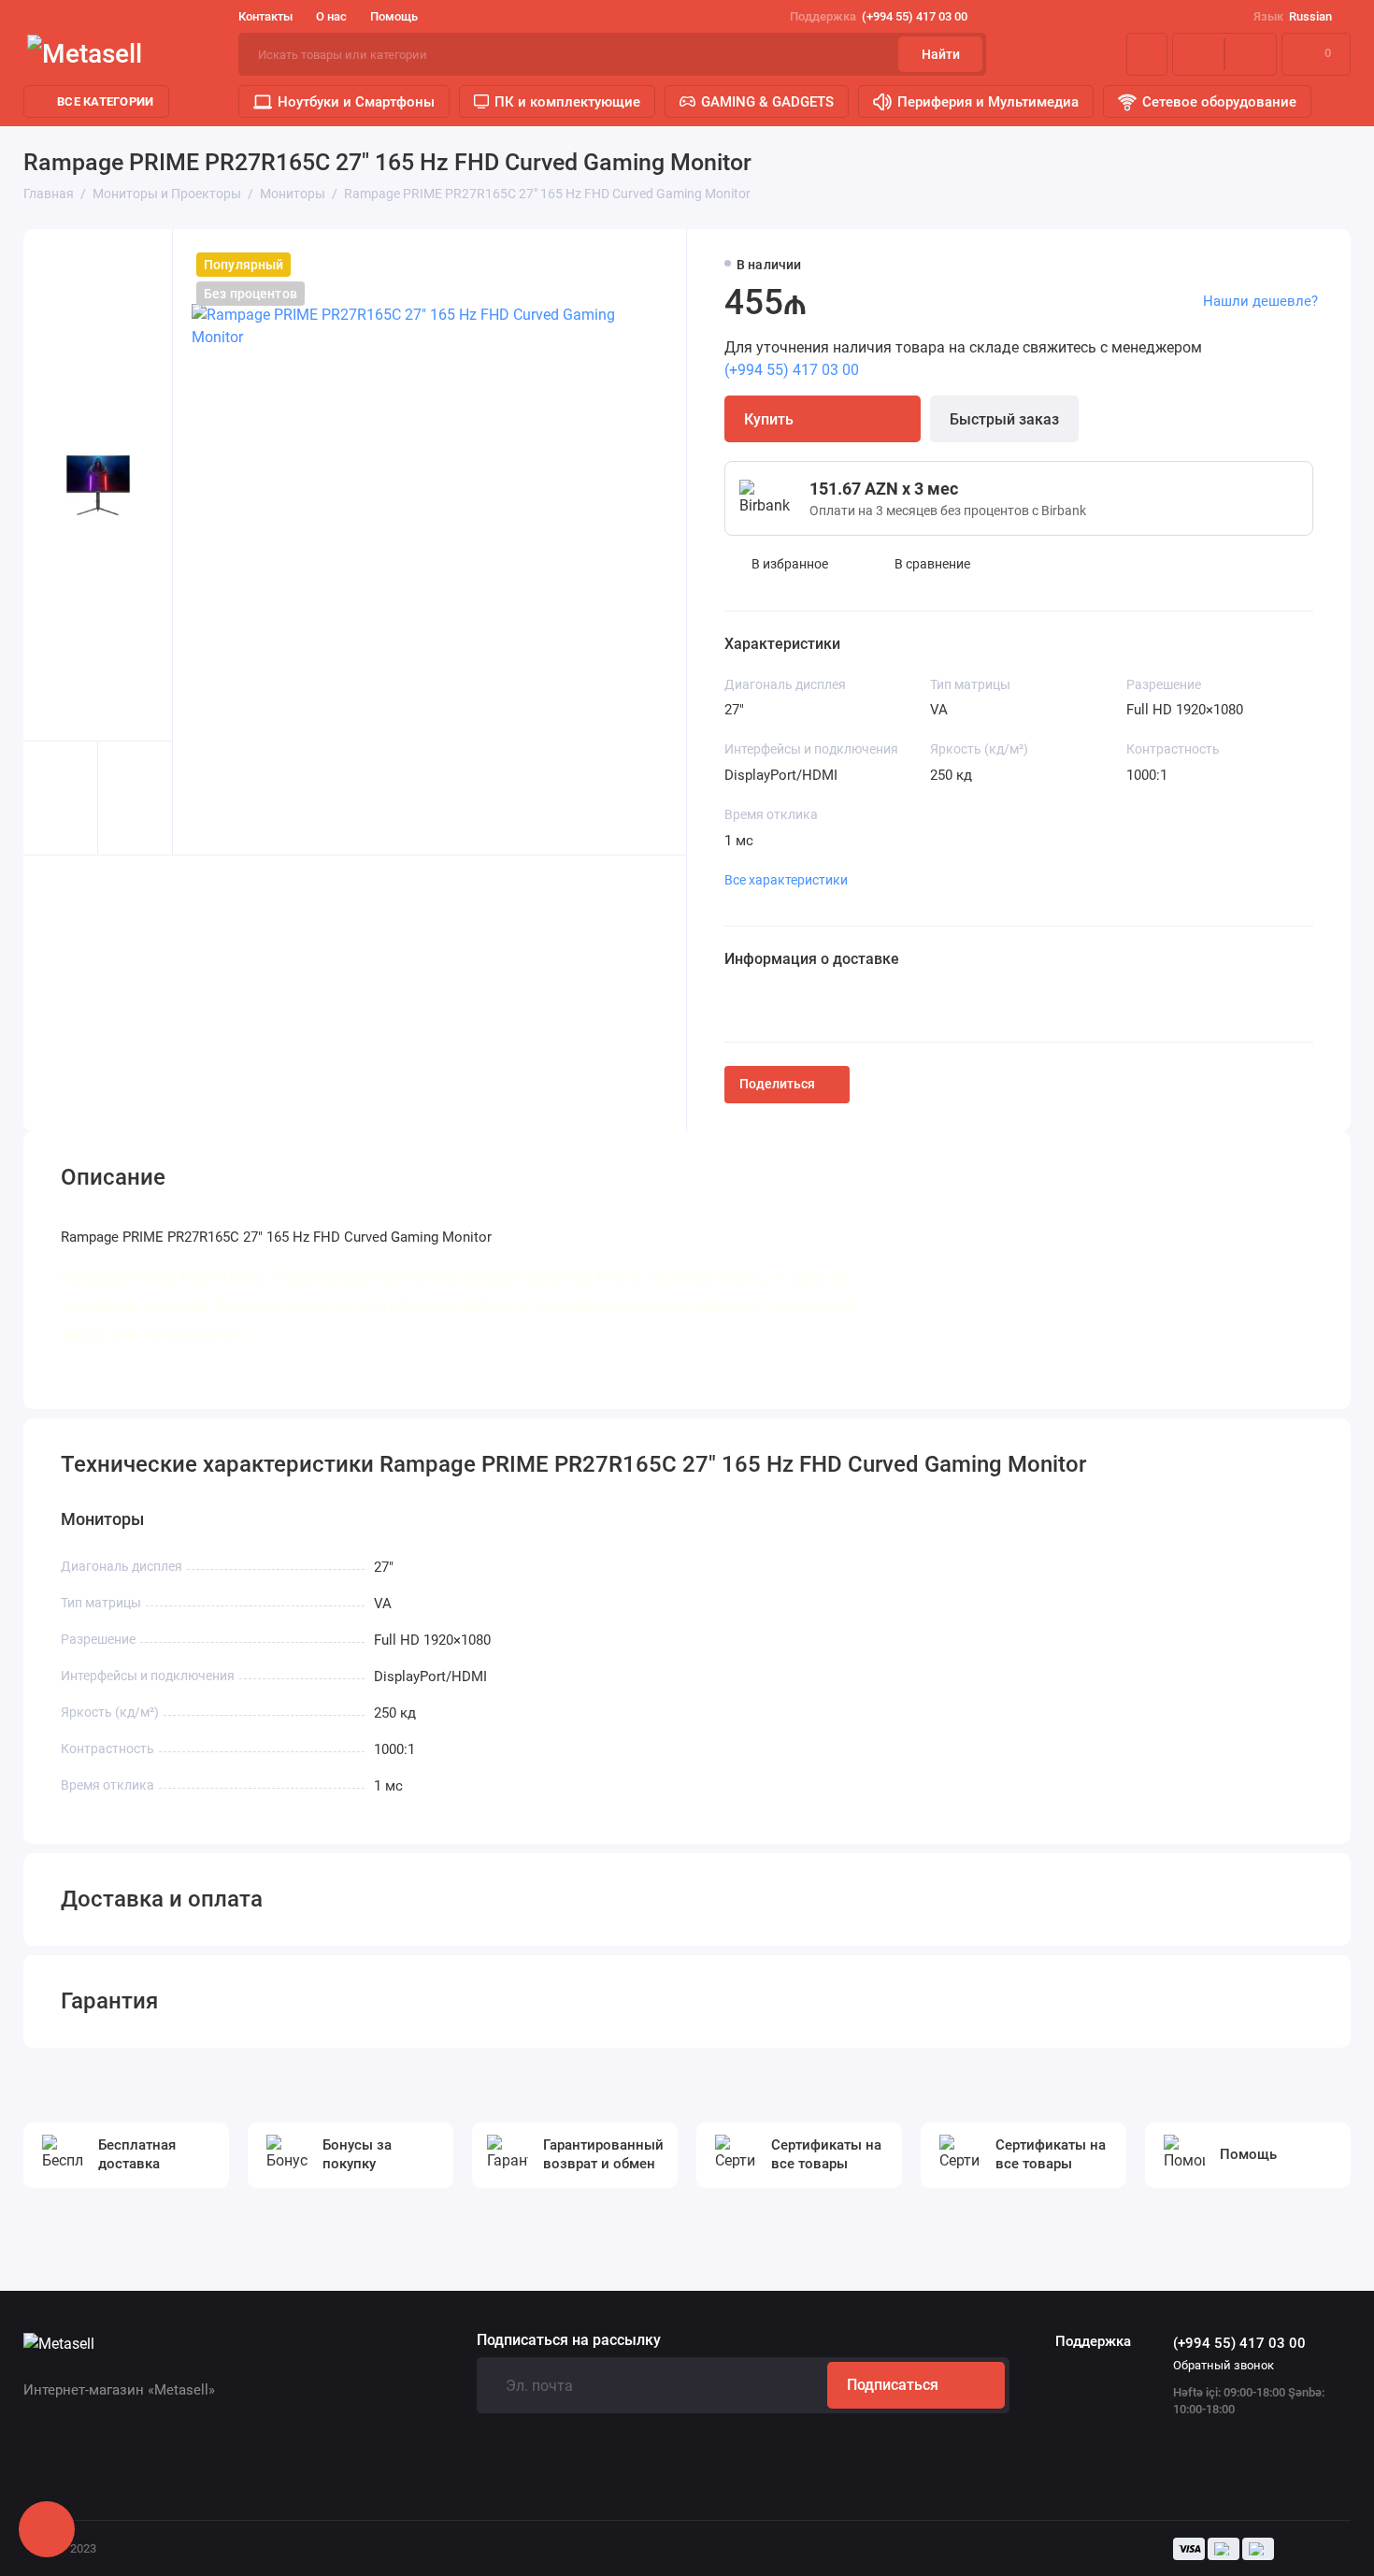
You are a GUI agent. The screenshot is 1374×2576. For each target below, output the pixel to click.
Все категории (105, 101)
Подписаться (893, 2385)
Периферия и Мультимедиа (988, 102)
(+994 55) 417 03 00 (879, 16)
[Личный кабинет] (1147, 54)
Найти (941, 54)
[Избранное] (1251, 54)
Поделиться (777, 1084)
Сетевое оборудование (1219, 102)
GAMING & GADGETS (767, 102)
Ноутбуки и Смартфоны (356, 102)
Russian (1293, 16)
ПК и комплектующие (567, 102)
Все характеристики (786, 880)
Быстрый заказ (1004, 419)
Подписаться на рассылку (569, 2340)
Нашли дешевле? (1260, 301)
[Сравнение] (1198, 54)
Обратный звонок (1224, 2365)
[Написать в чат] (47, 2529)
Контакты (265, 16)
